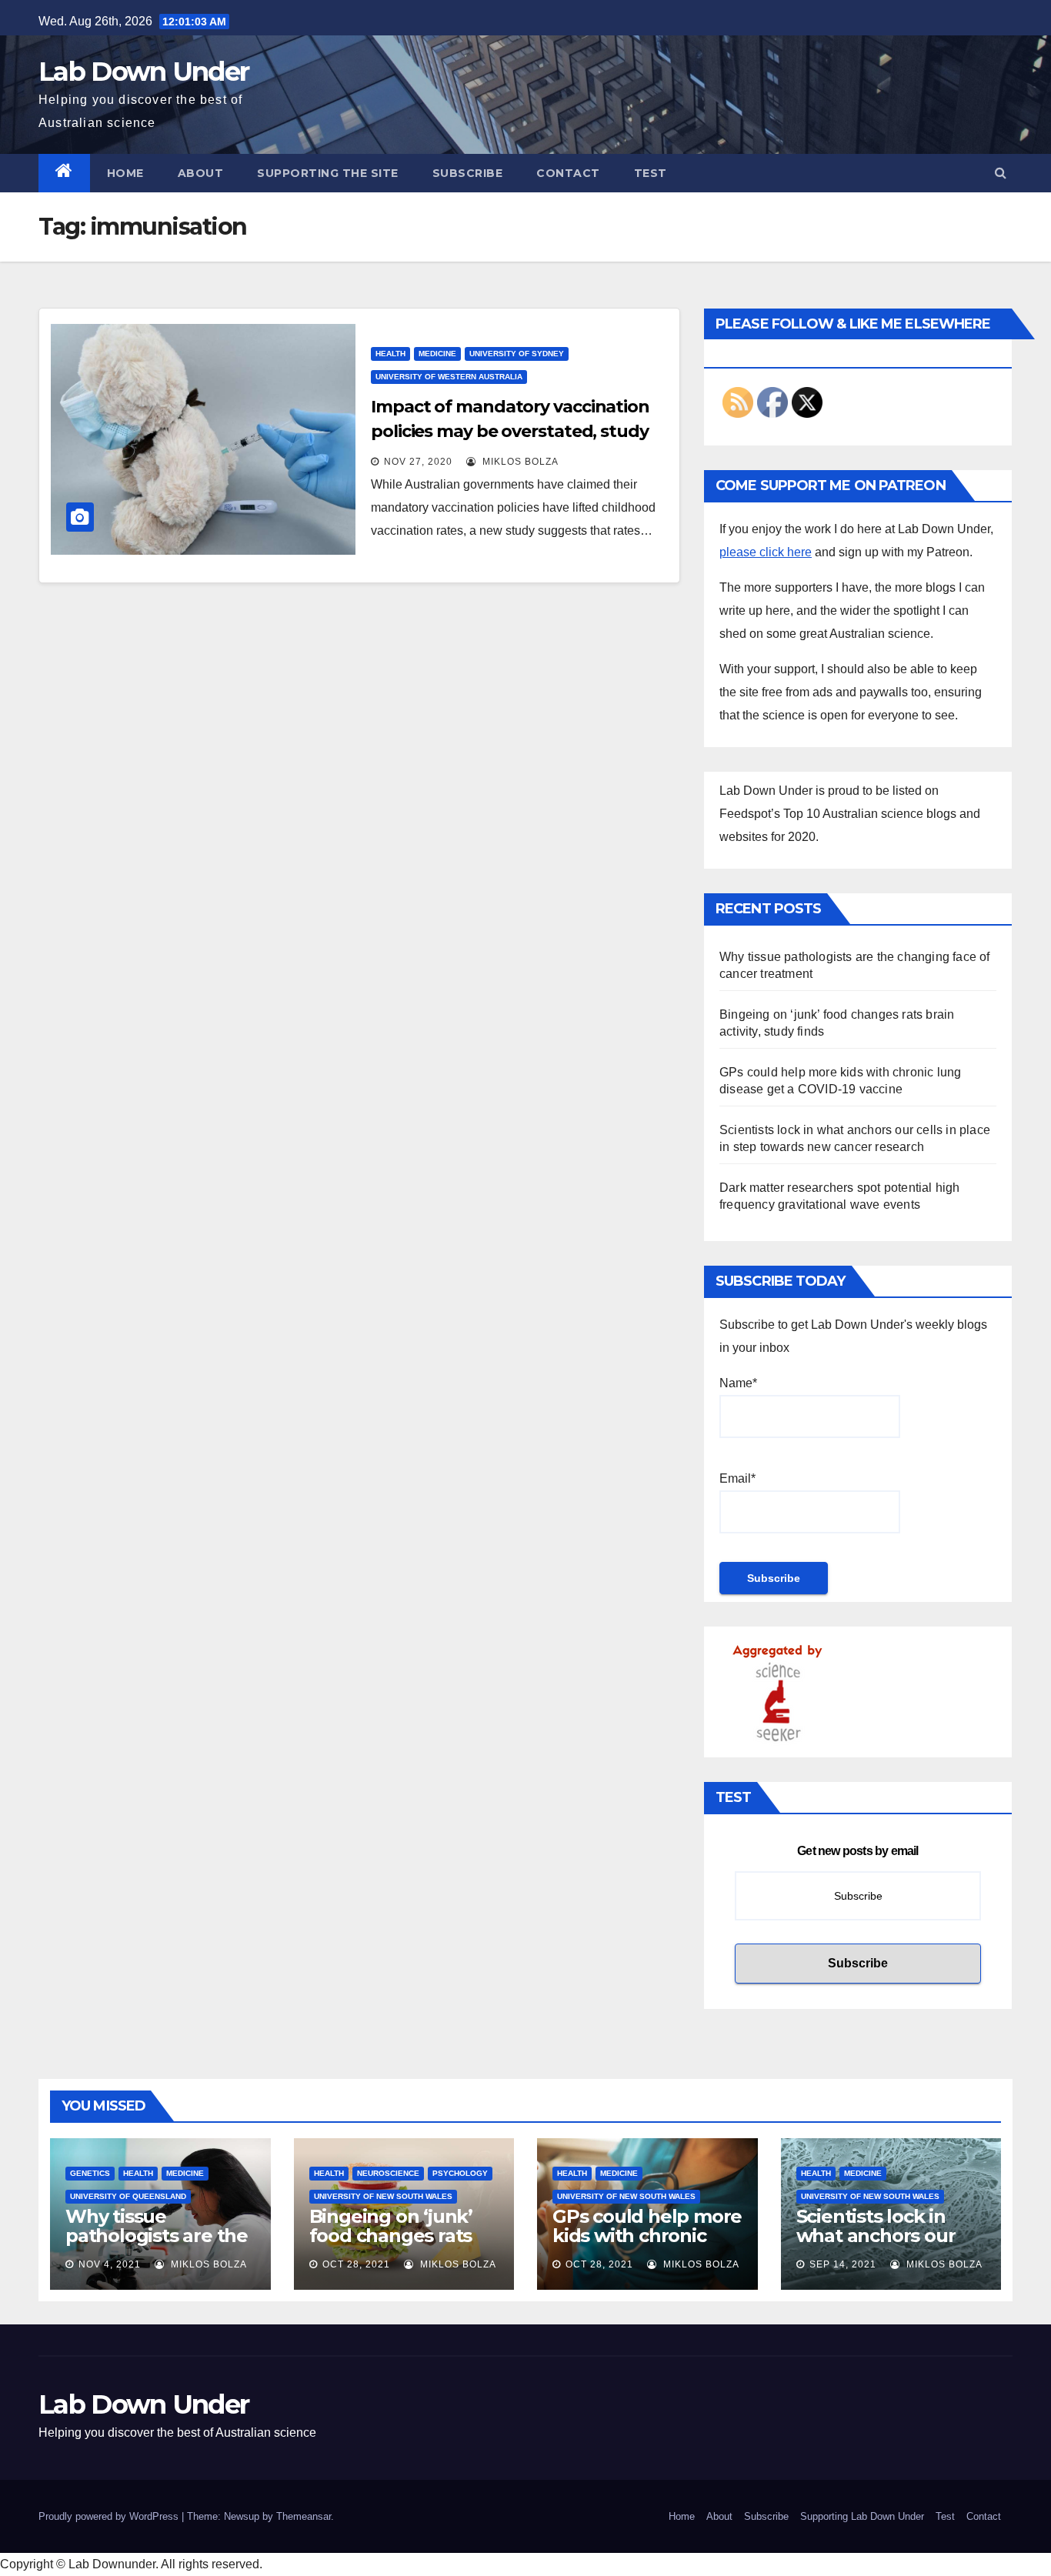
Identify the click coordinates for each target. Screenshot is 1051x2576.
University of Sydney (517, 354)
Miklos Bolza (519, 462)
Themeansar (304, 2516)
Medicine (437, 354)
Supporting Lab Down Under (862, 2516)
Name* (738, 1383)
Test (651, 173)
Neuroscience (388, 2173)
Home (125, 173)
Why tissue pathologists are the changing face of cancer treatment (157, 2245)
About (201, 173)
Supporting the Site (328, 173)
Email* (737, 1478)
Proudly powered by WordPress (110, 2516)
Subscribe (468, 173)
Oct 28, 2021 (356, 2264)
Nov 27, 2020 (418, 462)
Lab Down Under (143, 72)
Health (390, 354)
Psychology (460, 2173)
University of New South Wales (383, 2196)
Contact (568, 173)
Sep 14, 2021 (843, 2264)
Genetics (90, 2173)
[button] (1001, 173)
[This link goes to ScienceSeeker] (777, 1692)
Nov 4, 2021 (110, 2264)
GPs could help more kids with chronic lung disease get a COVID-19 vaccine (647, 2245)
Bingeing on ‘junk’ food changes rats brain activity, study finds (396, 2245)
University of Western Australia (449, 377)
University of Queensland (128, 2196)
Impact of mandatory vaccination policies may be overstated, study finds (510, 431)
